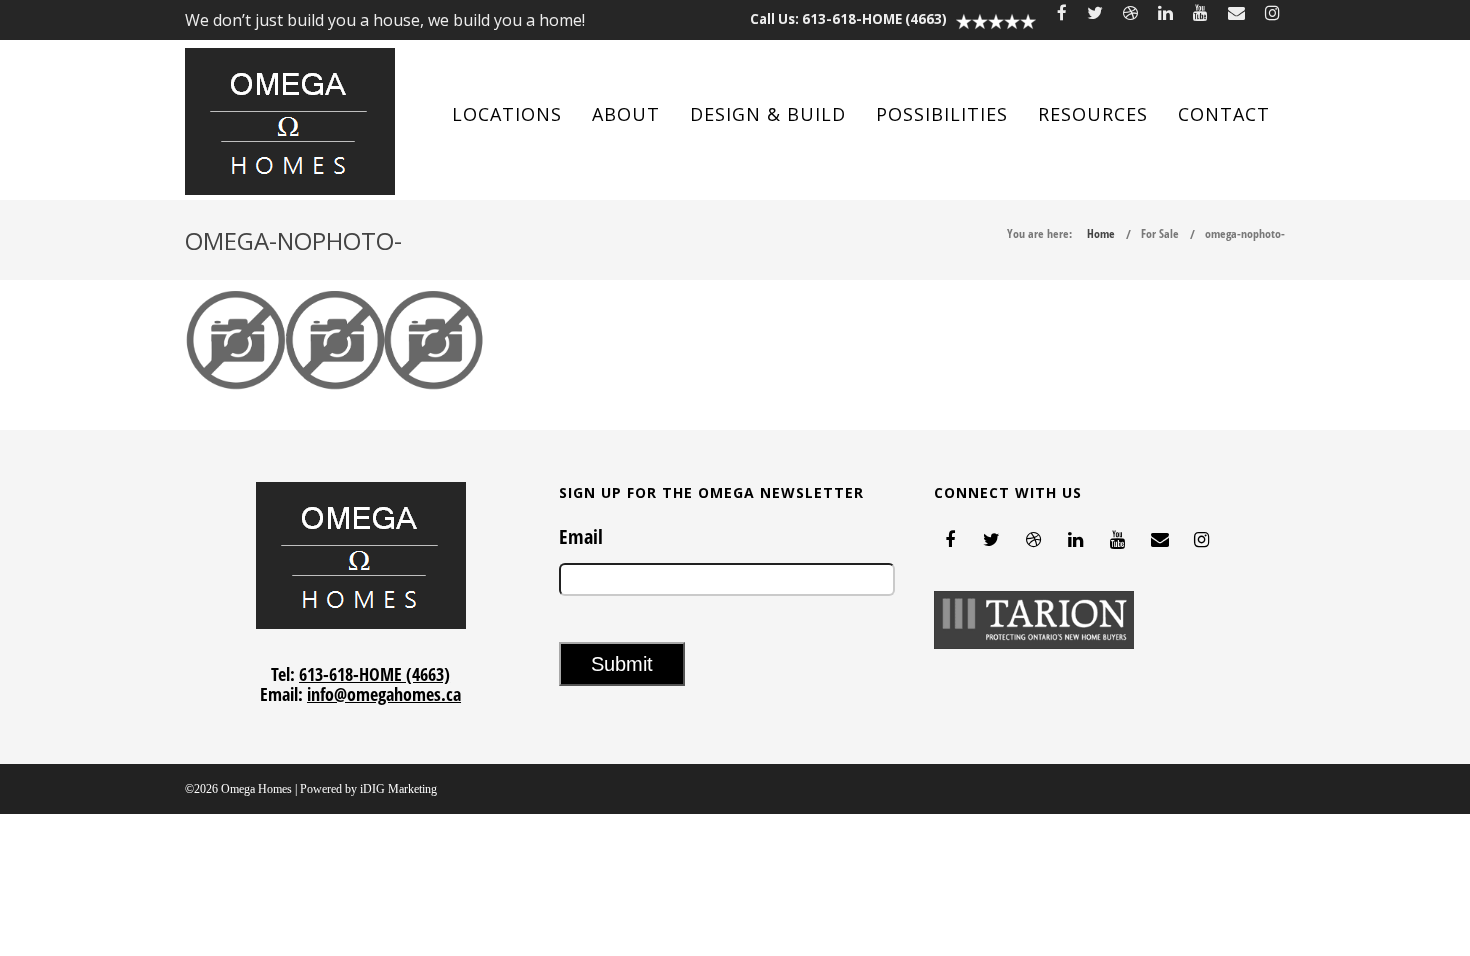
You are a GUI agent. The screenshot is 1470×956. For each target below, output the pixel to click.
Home (1101, 233)
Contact (1224, 114)
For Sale (1160, 233)
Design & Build (768, 114)
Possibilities (942, 114)
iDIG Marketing (398, 789)
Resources (1093, 114)
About (626, 114)
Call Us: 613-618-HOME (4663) (848, 19)
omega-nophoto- (1245, 233)
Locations (507, 114)
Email (581, 537)
